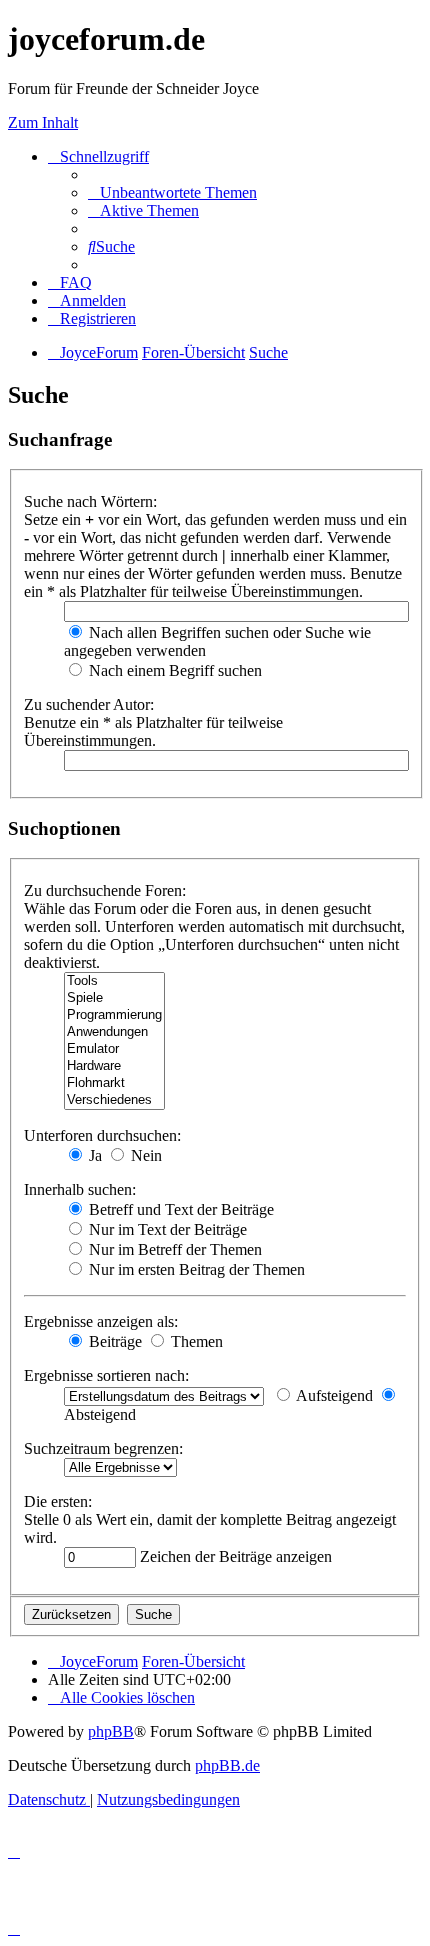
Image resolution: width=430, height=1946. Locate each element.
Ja (93, 1155)
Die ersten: (58, 1501)
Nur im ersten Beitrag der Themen (195, 1269)
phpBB (111, 1731)
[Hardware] (114, 1066)
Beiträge (113, 1341)
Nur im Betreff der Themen (173, 1249)
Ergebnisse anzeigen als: (101, 1321)
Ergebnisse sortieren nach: (106, 1375)
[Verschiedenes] (114, 1100)
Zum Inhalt (43, 122)
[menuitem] (172, 192)
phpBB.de (227, 1765)
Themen (195, 1341)
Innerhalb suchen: (80, 1189)
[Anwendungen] (114, 1032)
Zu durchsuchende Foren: (105, 890)
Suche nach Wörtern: (90, 501)
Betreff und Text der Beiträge (179, 1209)
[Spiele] (114, 998)
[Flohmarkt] (114, 1083)
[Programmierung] (114, 1015)
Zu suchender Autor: (89, 704)
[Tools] (114, 981)
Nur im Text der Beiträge (166, 1229)
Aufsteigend (333, 1395)
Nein (144, 1155)
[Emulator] (114, 1049)
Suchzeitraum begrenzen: (103, 1448)
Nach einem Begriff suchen (173, 670)
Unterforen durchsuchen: (102, 1135)
